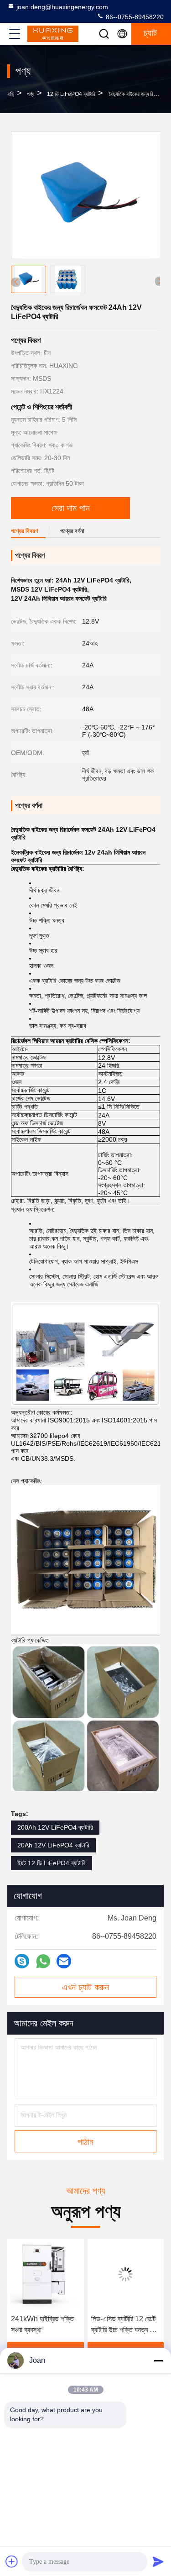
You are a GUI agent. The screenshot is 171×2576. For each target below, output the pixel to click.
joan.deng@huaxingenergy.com (62, 7)
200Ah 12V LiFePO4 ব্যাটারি (55, 1827)
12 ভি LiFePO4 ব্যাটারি (71, 94)
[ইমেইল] (64, 1961)
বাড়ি (11, 94)
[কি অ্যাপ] (43, 1961)
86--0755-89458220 (134, 17)
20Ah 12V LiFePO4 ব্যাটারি (53, 1845)
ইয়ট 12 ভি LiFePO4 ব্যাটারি (52, 1863)
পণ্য (31, 94)
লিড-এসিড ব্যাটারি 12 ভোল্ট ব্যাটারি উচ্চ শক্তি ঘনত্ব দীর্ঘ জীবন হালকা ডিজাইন (96, 2325)
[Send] (158, 2561)
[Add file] (12, 2561)
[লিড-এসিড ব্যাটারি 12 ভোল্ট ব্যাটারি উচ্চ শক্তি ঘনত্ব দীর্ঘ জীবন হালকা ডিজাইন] (98, 2274)
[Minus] (158, 2361)
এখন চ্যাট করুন (85, 1987)
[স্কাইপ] (22, 1961)
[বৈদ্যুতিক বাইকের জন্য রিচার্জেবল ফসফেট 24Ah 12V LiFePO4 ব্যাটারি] (86, 195)
